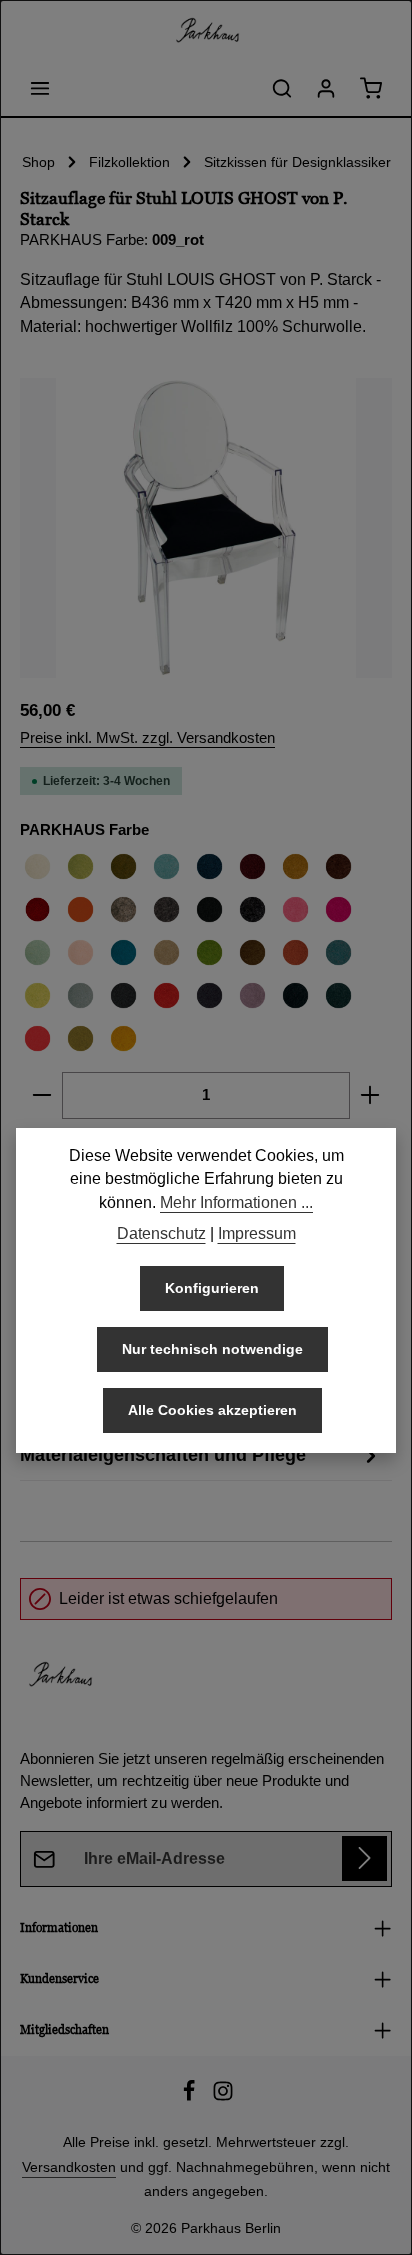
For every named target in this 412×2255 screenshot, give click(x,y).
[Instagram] (223, 2097)
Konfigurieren (212, 1288)
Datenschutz (161, 1233)
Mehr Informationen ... (236, 1202)
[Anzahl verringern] (41, 1095)
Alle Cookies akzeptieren (212, 1410)
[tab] (201, 1455)
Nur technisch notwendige (212, 1349)
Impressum (257, 1233)
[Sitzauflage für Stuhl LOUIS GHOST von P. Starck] (206, 528)
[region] (206, 528)
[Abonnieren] (364, 1858)
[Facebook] (191, 2097)
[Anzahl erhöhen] (370, 1095)
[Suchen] (282, 88)
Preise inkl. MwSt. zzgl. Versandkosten (147, 738)
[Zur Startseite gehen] (206, 30)
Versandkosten (69, 2167)
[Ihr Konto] (326, 88)
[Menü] (40, 88)
